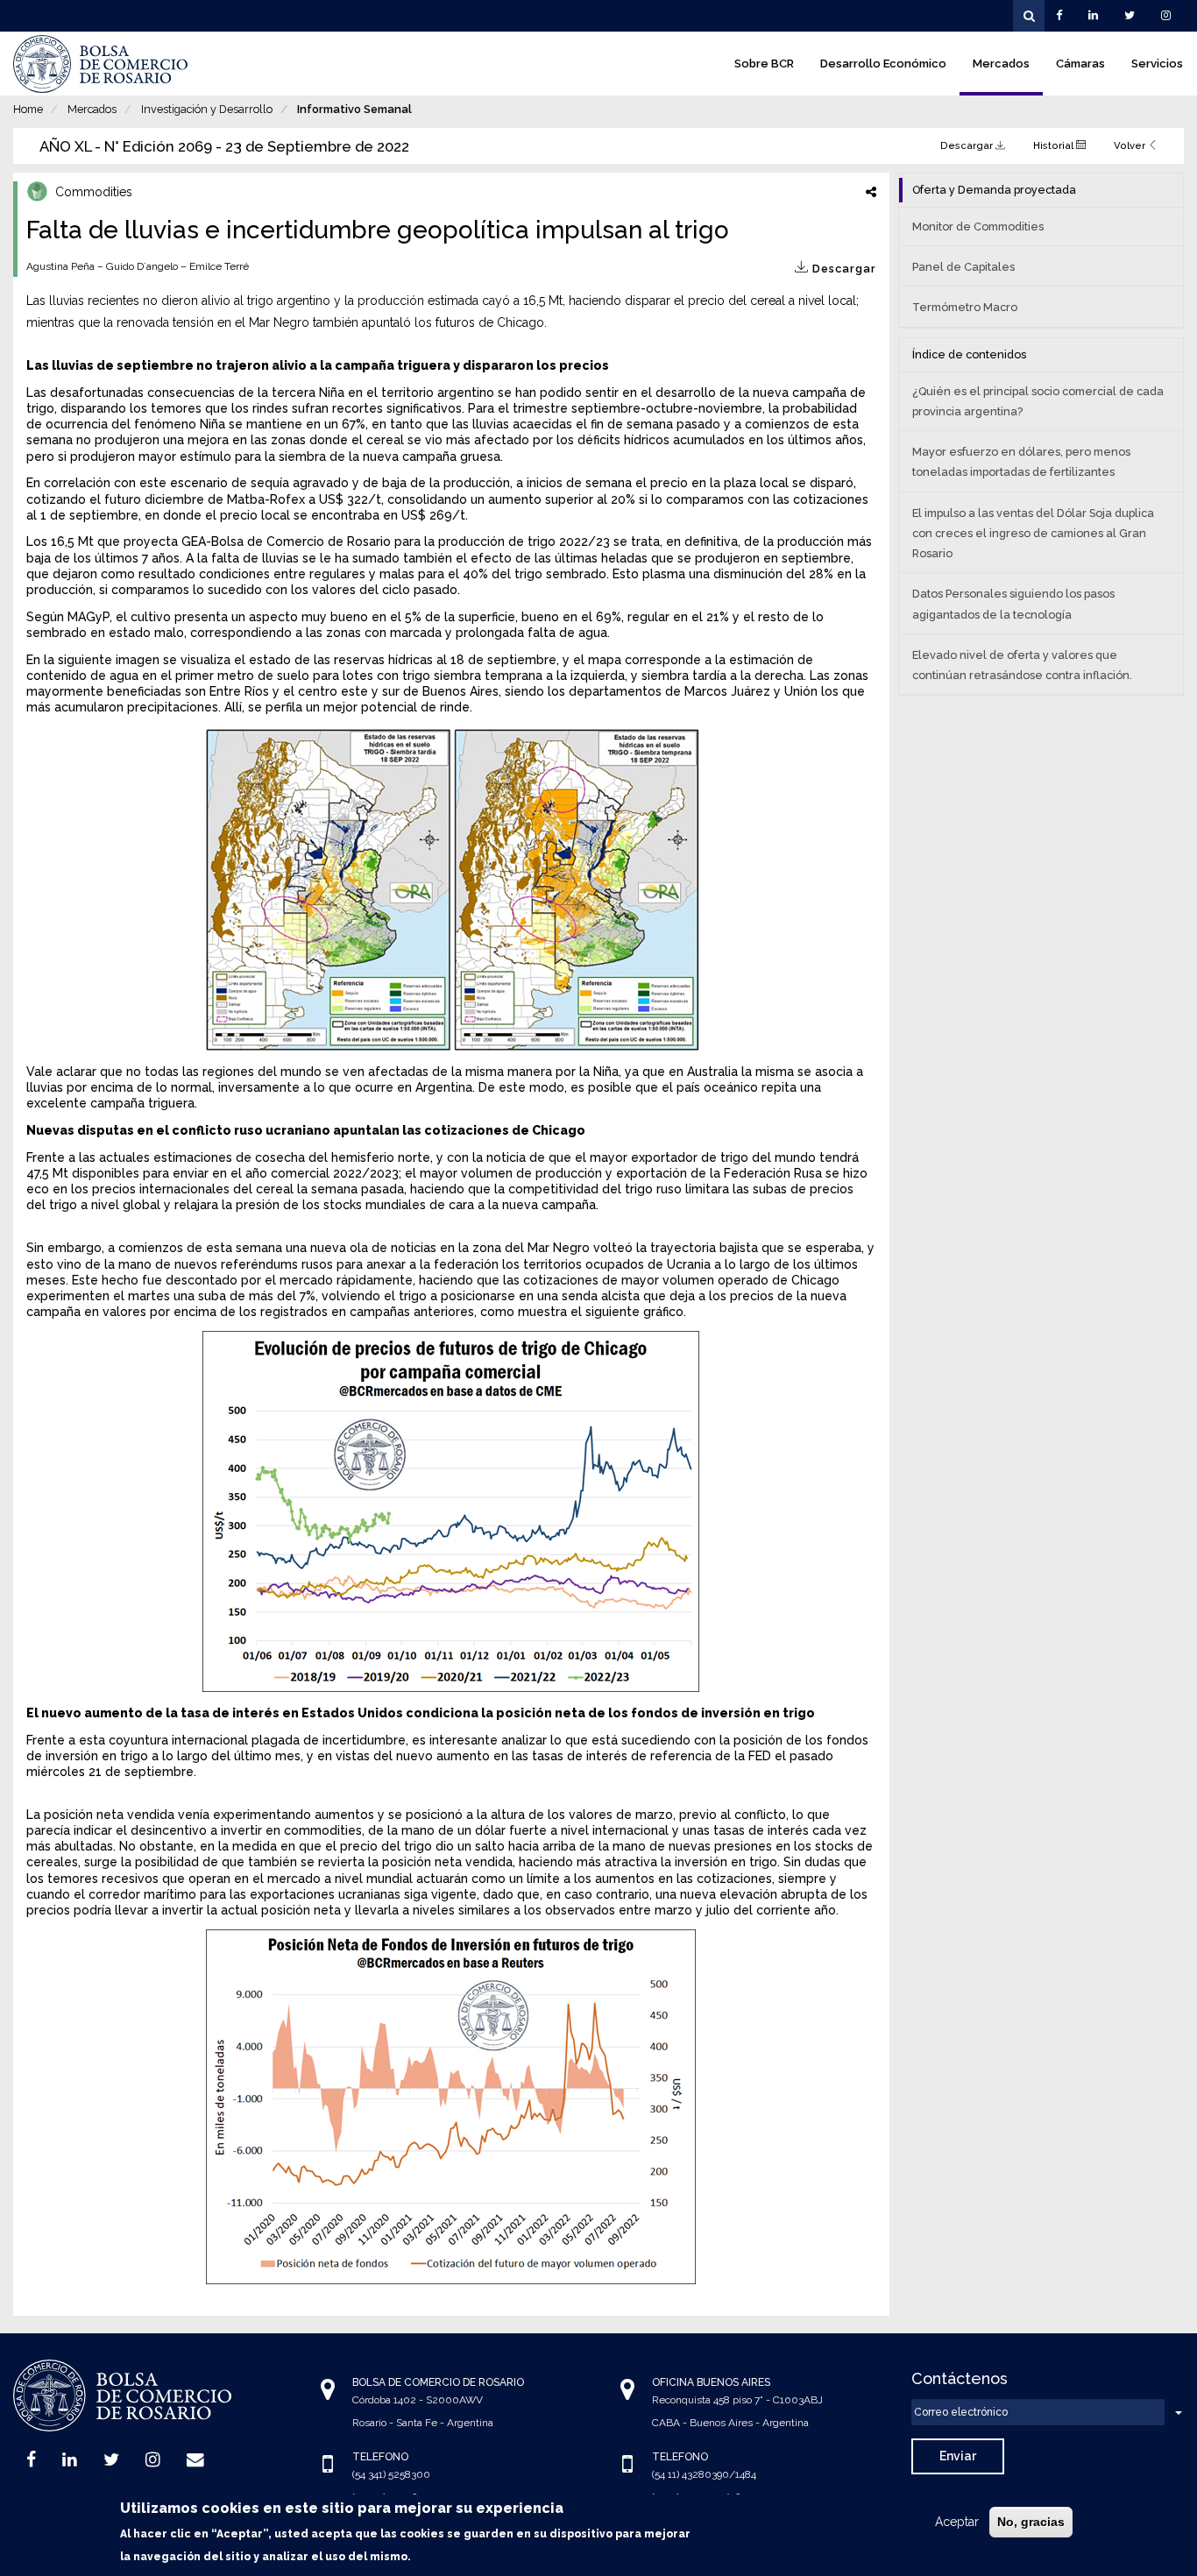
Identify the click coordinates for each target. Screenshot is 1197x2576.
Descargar (968, 145)
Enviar (958, 2456)
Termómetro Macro (965, 307)
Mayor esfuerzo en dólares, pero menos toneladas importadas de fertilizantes (1021, 462)
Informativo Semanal (354, 109)
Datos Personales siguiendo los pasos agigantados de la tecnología (1013, 604)
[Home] (101, 64)
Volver (1131, 145)
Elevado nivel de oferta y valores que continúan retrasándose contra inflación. (1022, 665)
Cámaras (1080, 64)
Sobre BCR (764, 64)
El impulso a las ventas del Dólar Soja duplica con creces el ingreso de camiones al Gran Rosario (1033, 533)
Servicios (1157, 64)
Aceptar (957, 2522)
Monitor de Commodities (978, 226)
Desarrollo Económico (883, 64)
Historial (1055, 145)
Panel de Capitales (963, 267)
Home (28, 109)
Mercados (1001, 64)
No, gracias (1031, 2522)
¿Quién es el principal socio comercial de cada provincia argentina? (1038, 401)
